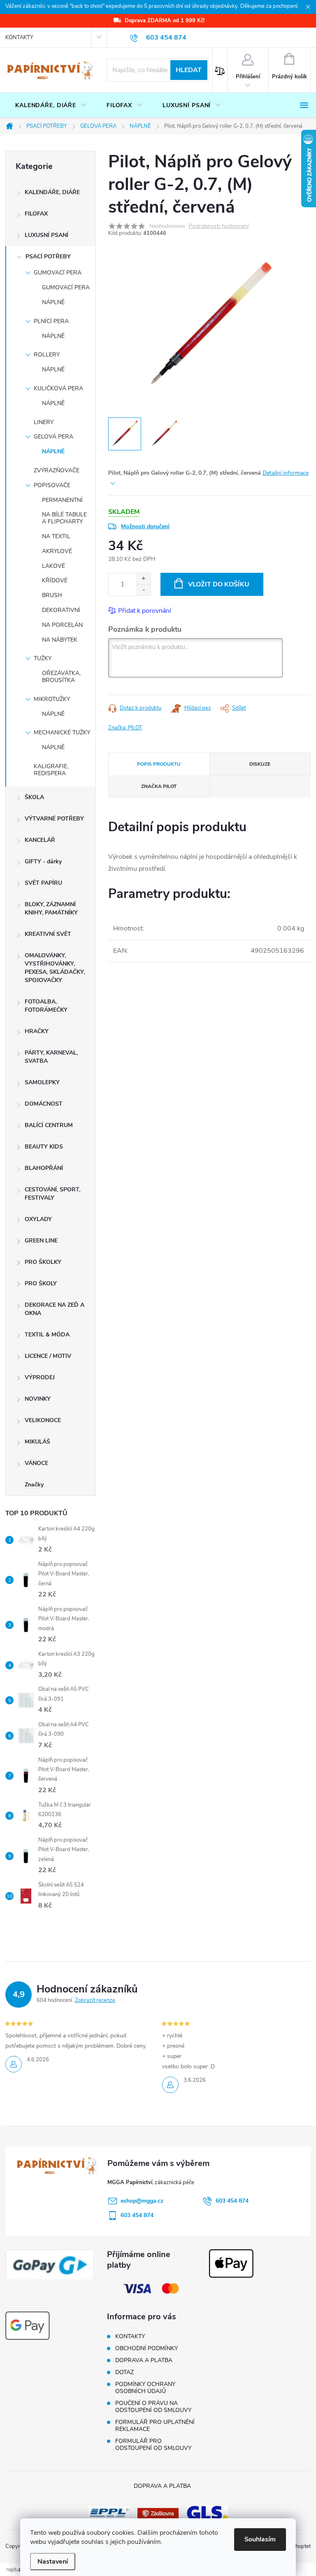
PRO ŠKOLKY (43, 1262)
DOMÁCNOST (44, 1104)
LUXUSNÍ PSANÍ (46, 235)
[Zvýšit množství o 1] (143, 579)
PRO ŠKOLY (41, 1283)
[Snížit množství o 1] (143, 590)
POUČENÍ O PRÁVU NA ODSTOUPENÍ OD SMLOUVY (153, 2407)
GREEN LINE (41, 1241)
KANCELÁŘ (40, 840)
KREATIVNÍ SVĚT (48, 934)
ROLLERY (47, 355)
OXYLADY (38, 1219)
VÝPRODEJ (40, 1377)
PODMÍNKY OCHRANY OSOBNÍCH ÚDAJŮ (145, 2388)
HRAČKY (37, 1031)
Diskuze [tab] (260, 764)
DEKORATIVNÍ (61, 610)
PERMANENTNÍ (62, 500)
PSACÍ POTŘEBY (48, 257)
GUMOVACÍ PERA (58, 273)
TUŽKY (43, 658)
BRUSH (52, 595)
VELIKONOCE (43, 1420)
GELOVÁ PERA (53, 437)
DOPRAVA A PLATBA (144, 2360)
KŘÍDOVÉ (55, 580)
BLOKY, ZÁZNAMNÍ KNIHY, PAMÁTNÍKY (51, 908)
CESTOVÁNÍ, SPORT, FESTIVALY (52, 1194)
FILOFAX (36, 214)
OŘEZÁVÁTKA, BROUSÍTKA (61, 677)
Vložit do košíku (219, 584)
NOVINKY (38, 1399)
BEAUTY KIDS (44, 1147)
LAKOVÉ (53, 566)
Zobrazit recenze (95, 2000)
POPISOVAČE (52, 485)
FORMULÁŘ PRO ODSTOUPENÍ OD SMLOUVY (153, 2445)
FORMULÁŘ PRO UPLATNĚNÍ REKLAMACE (155, 2426)
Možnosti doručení (145, 526)
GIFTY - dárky (43, 861)
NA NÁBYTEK (60, 640)
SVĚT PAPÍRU (43, 883)
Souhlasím (260, 2539)
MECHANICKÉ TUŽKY (62, 732)
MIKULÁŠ (37, 1442)
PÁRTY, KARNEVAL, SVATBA (51, 1057)
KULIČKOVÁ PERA (58, 388)
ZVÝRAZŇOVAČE (57, 470)
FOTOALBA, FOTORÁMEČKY (46, 1006)
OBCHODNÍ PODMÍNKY (146, 2348)
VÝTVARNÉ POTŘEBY (54, 819)
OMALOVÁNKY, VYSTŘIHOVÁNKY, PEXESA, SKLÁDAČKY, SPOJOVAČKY (55, 968)
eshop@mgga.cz (142, 2201)
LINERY (44, 422)
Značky (34, 1485)
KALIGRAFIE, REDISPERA (51, 770)
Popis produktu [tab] (159, 764)
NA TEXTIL (56, 536)
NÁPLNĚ (53, 302)
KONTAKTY (19, 38)
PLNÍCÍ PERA (51, 321)
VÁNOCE (36, 1463)
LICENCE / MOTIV (48, 1356)
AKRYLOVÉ (57, 551)
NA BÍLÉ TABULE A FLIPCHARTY (64, 518)
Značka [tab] (159, 786)
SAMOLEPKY (42, 1082)
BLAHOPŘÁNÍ (44, 1168)
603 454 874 (232, 2201)
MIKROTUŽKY (52, 699)
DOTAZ (124, 2372)
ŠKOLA (34, 797)
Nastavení (53, 2562)
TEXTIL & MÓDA (47, 1335)
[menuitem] (51, 105)
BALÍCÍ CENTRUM (49, 1125)
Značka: (125, 728)
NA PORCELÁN (62, 625)
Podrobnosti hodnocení (218, 226)
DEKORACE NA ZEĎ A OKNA (55, 1309)
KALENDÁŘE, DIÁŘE (52, 192)
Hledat (189, 70)
